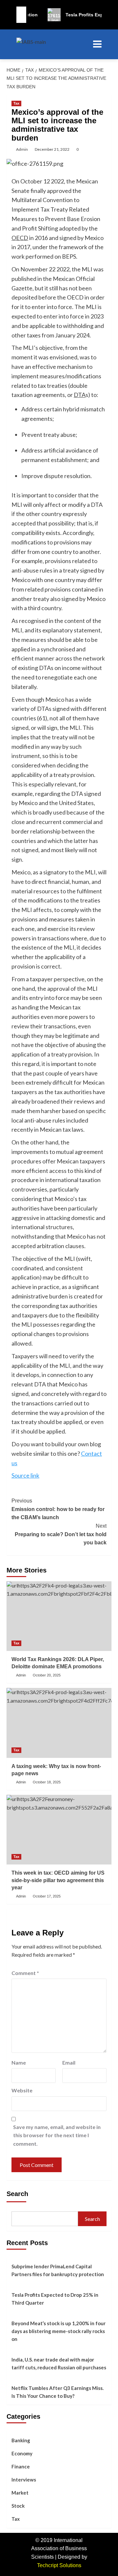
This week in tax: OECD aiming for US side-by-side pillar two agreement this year (58, 1880)
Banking (21, 2440)
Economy (22, 2453)
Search (17, 2194)
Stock (18, 2506)
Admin (22, 149)
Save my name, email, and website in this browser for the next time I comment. (57, 2135)
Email (69, 2062)
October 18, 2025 (47, 1782)
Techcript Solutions (59, 2565)
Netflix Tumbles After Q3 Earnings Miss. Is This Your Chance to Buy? (58, 2392)
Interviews (24, 2480)
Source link (25, 1475)
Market (20, 2493)
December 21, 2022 (52, 149)
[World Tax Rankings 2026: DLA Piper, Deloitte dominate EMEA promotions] (59, 1616)
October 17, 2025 (47, 1896)
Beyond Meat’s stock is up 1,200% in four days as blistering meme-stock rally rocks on (59, 2331)
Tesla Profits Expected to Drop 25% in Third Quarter (55, 2299)
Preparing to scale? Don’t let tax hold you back (61, 1534)
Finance (21, 2466)
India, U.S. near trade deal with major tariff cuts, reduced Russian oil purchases (59, 2363)
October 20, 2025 (47, 1675)
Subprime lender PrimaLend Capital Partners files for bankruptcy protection (58, 2270)
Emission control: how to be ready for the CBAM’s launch (58, 1509)
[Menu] (96, 44)
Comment (25, 1973)
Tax (16, 103)
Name (19, 2062)
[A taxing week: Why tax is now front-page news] (59, 1723)
